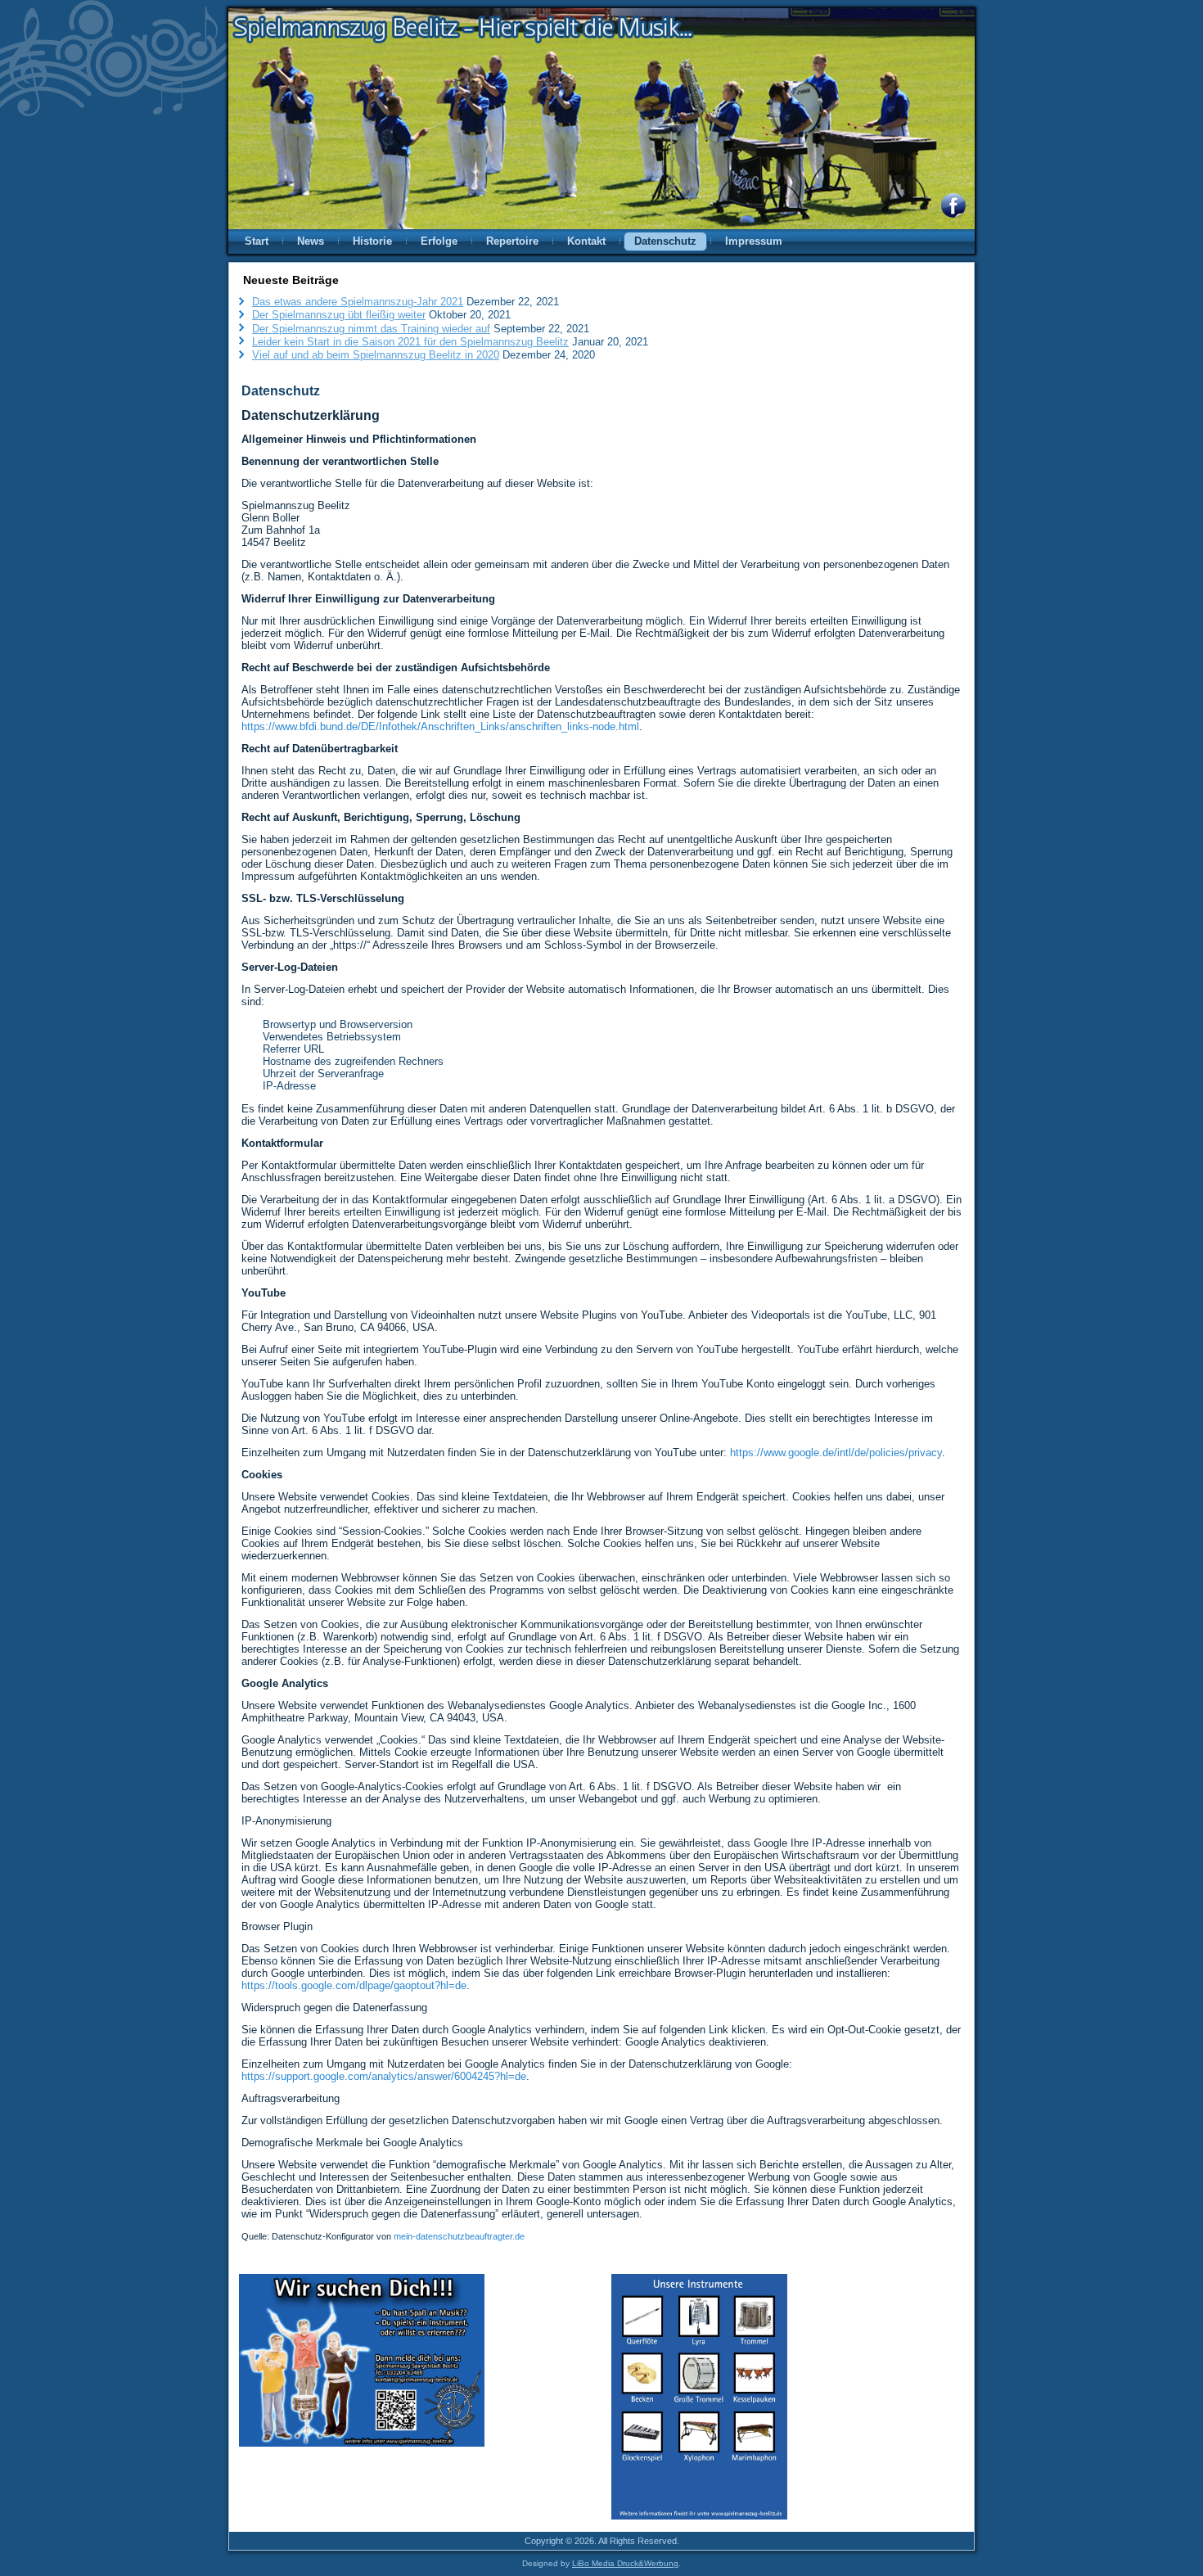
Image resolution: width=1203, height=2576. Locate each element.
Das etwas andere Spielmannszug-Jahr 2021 (358, 302)
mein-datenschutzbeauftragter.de (459, 2236)
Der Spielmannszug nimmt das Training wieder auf (371, 329)
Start (257, 241)
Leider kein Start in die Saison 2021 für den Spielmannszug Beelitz (410, 342)
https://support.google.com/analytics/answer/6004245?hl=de (384, 2076)
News (311, 241)
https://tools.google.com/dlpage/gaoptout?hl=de (354, 1985)
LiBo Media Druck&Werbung (625, 2563)
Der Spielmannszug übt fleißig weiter (339, 315)
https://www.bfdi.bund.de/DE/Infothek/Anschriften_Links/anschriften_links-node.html (440, 726)
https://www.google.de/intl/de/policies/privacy (836, 1453)
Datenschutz (665, 241)
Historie (372, 241)
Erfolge (439, 241)
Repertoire (512, 241)
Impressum (754, 241)
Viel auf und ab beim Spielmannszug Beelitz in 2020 (376, 355)
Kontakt (586, 241)
